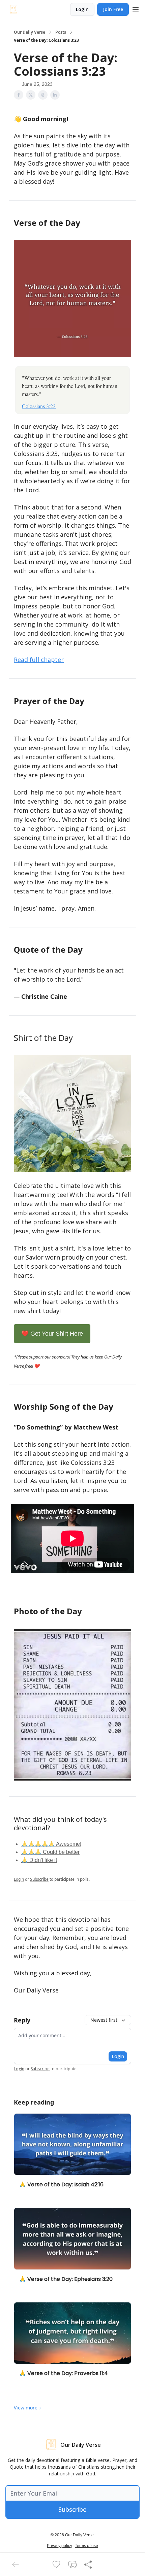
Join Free (113, 9)
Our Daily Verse (30, 32)
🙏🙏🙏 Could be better (50, 1852)
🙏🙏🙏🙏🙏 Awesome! (51, 1844)
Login (82, 9)
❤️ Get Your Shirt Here (52, 1334)
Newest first (104, 2020)
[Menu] (136, 8)
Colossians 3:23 (39, 406)
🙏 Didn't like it (39, 1860)
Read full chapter (39, 660)
